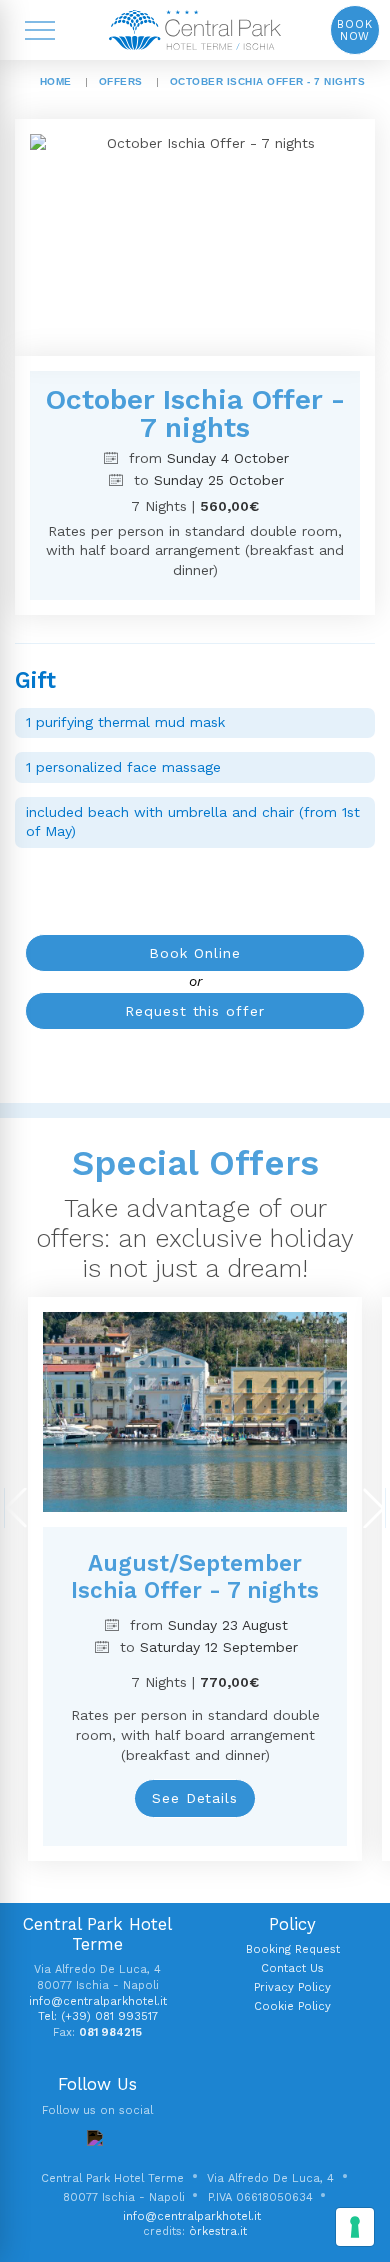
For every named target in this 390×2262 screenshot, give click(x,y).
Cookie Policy (292, 2006)
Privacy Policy (292, 1987)
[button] (15, 1508)
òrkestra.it (218, 2231)
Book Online (195, 953)
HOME (56, 81)
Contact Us (292, 1968)
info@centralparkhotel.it (98, 2001)
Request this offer (195, 1011)
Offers (121, 81)
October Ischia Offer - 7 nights (268, 81)
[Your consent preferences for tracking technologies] (355, 2227)
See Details (195, 1798)
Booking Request (293, 1949)
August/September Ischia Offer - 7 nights (195, 1576)
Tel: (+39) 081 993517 (98, 2016)
